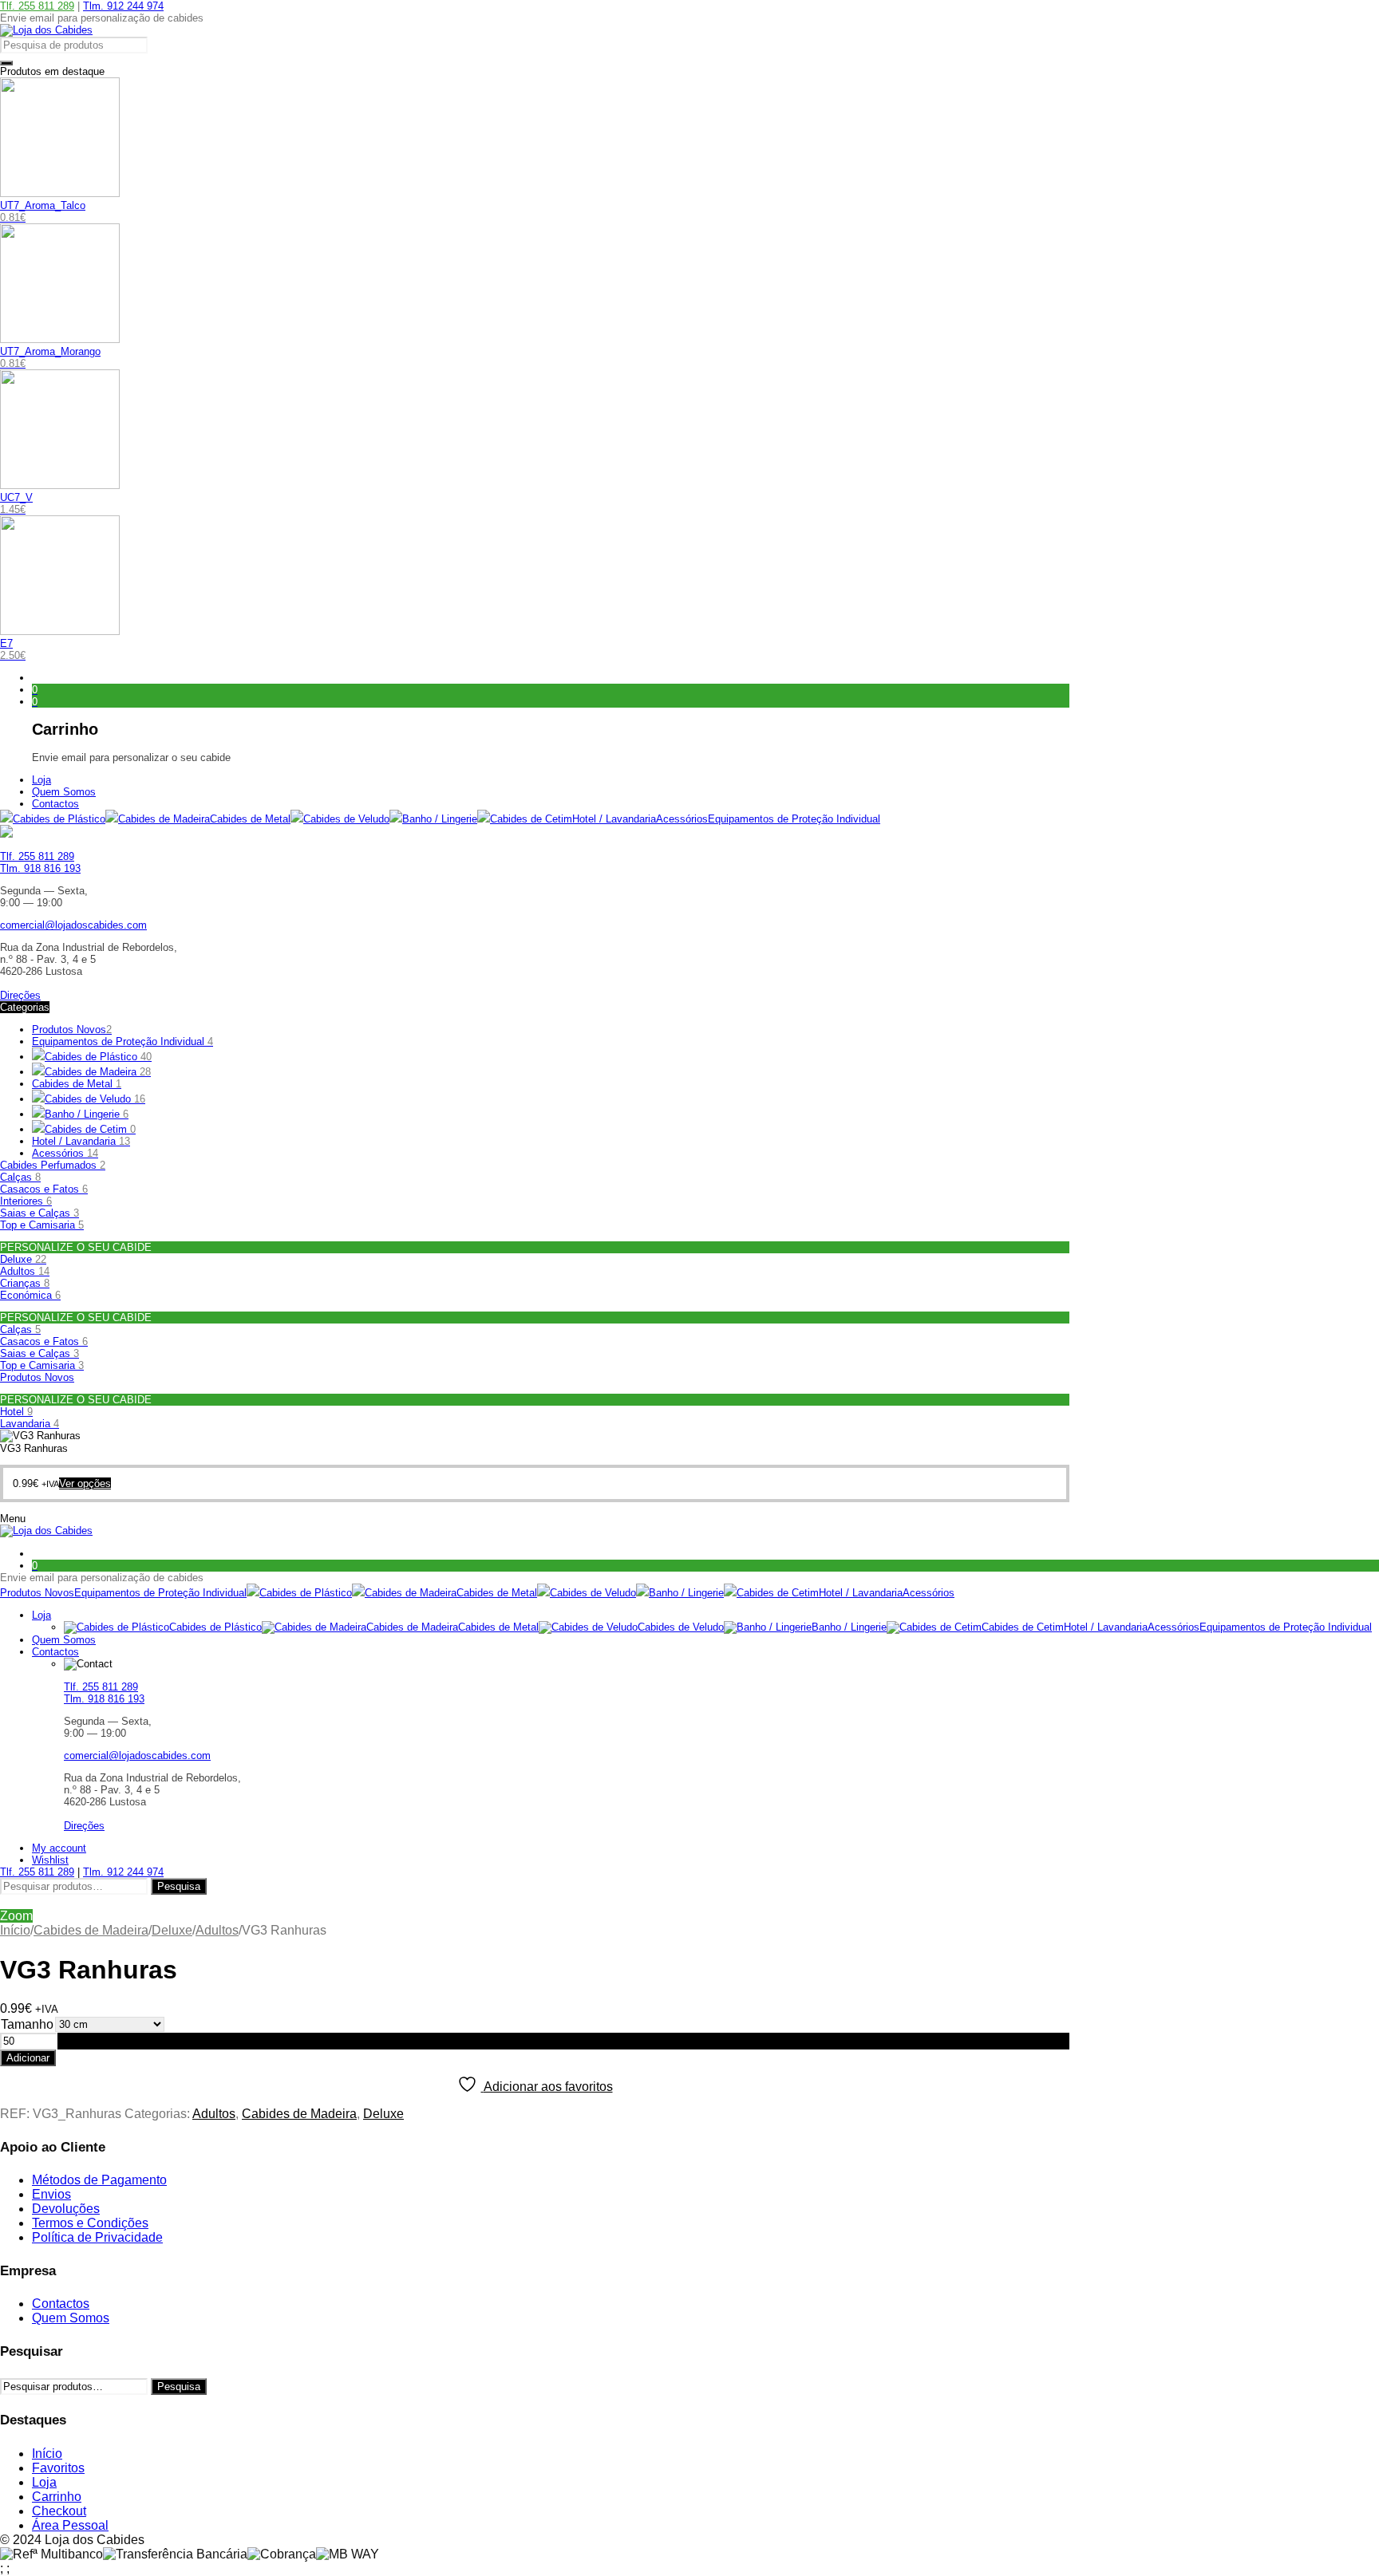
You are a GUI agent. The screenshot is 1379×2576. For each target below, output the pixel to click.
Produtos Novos (72, 1030)
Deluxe (23, 1259)
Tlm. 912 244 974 (123, 6)
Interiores (26, 1201)
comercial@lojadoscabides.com (73, 925)
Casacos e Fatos (44, 1189)
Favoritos (58, 2468)
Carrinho (57, 2497)
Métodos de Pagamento (99, 2180)
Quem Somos (71, 2318)
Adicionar (28, 2058)
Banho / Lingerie (87, 1114)
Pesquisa (179, 1886)
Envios (51, 2194)
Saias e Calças (40, 1213)
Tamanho (27, 2024)
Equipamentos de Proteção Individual (122, 1041)
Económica (30, 1295)
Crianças (25, 1283)
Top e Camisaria (42, 1225)
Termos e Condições (90, 2223)
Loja (44, 2482)
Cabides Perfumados (53, 1165)
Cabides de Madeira (91, 1930)
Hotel (16, 1412)
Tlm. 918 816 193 (40, 868)
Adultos (25, 1271)
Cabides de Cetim (90, 1129)
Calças (20, 1177)
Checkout (59, 2511)
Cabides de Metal (77, 1084)
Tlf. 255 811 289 (37, 6)
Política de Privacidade (97, 2237)
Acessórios (65, 1153)
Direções (20, 995)
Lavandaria (30, 1424)
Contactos (61, 2304)
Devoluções (66, 2209)
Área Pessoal (70, 2525)
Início (15, 1930)
